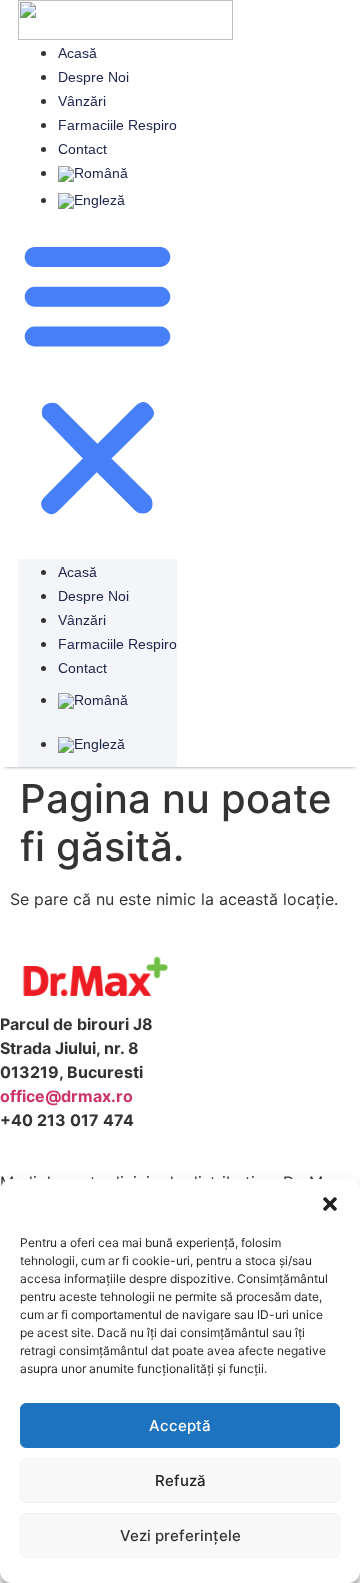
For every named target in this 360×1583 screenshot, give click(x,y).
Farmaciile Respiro (117, 125)
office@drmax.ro (66, 1096)
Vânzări (82, 101)
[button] (330, 1204)
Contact (82, 149)
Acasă (77, 53)
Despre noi (93, 77)
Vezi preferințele (180, 1535)
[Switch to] (117, 174)
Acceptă (180, 1425)
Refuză (180, 1480)
